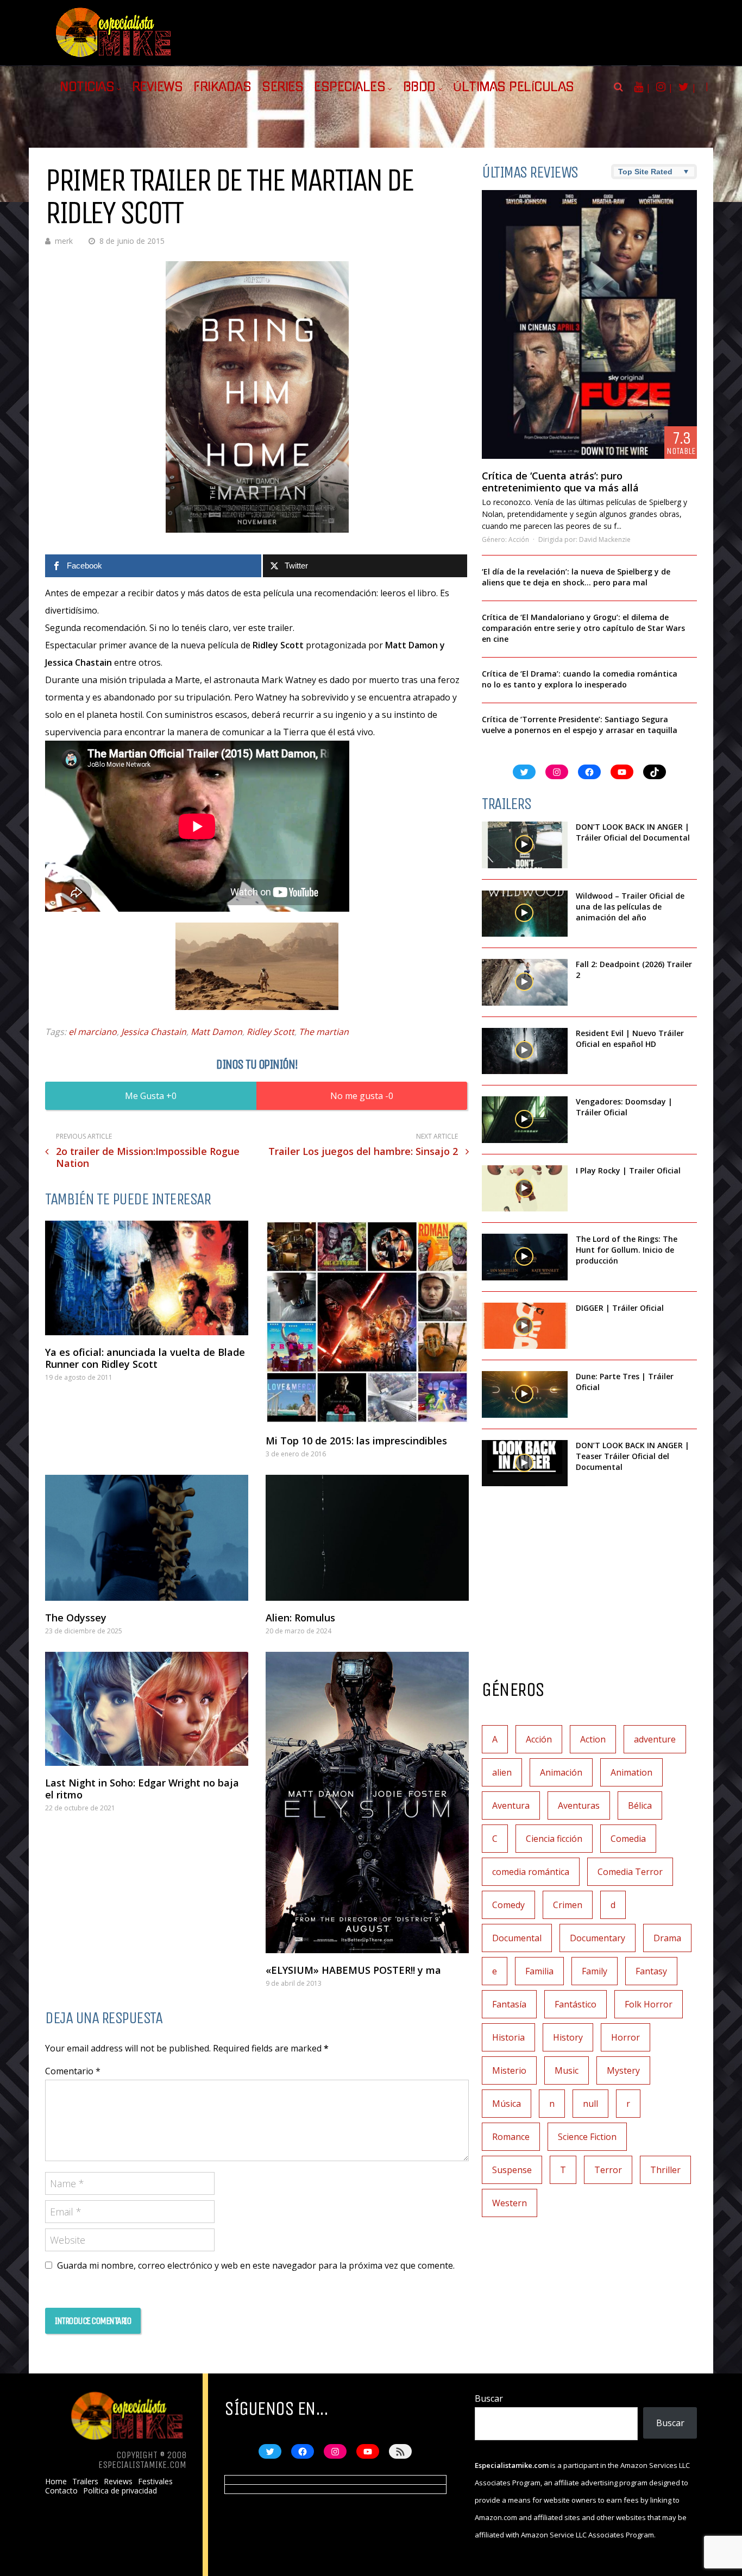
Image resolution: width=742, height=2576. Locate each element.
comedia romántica (531, 1872)
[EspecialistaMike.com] (114, 57)
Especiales (350, 87)
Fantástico (576, 2004)
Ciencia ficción (554, 1839)
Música (507, 2104)
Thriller (665, 2170)
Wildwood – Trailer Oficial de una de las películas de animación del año (630, 907)
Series (282, 87)
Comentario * (73, 2071)
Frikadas (222, 87)
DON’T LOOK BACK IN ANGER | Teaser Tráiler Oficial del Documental (633, 1456)
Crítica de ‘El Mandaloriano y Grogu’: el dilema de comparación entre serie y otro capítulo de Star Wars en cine (583, 628)
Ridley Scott (271, 1032)
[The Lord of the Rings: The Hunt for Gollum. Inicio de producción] (525, 1257)
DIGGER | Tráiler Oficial (620, 1308)
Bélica (640, 1805)
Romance (511, 2137)
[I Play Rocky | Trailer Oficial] (525, 1189)
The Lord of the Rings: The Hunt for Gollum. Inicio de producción (627, 1250)
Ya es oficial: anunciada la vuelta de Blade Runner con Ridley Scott (145, 1358)
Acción (519, 539)
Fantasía (509, 2004)
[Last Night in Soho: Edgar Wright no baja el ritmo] (147, 1709)
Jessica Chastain (154, 1032)
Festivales (155, 2482)
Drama (667, 1938)
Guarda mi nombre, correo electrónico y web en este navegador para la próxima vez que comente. (256, 2265)
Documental (517, 1938)
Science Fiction (587, 2137)
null (590, 2104)
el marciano (93, 1032)
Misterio (509, 2070)
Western (510, 2203)
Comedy (508, 1905)
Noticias (87, 87)
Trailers (85, 2482)
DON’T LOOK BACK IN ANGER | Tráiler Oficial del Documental (634, 832)
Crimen (568, 1905)
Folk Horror (649, 2004)
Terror (608, 2170)
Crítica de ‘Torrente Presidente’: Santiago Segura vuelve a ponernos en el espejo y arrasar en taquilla (580, 725)
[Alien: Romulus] (367, 1538)
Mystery (623, 2070)
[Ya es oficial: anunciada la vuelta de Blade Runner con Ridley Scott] (147, 1278)
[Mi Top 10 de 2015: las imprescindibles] (367, 1322)
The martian (324, 1032)
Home (56, 2482)
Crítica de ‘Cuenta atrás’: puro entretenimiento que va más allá (560, 482)
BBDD (419, 87)
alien (502, 1772)
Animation (631, 1772)
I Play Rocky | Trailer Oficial (628, 1170)
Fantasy (651, 1971)
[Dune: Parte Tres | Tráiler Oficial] (525, 1394)
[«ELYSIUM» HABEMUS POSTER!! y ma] (367, 1802)
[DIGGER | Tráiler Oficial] (525, 1326)
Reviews (158, 87)
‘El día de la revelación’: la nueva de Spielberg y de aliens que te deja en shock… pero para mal (576, 577)
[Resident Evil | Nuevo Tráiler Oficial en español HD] (525, 1051)
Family (595, 1971)
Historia (508, 2037)
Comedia (628, 1839)
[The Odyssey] (147, 1538)
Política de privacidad (120, 2491)
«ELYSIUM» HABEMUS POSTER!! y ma (353, 1970)
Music (567, 2070)
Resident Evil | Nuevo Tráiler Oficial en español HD (630, 1038)
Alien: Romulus (300, 1618)
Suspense (512, 2170)
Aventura (511, 1805)
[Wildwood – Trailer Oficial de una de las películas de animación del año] (525, 914)
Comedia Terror (630, 1872)
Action (593, 1739)
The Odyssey (76, 1618)
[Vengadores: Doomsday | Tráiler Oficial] (525, 1120)
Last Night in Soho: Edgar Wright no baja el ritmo (142, 1789)
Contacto (61, 2491)
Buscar (489, 2398)
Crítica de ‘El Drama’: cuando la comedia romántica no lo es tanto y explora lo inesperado (580, 679)
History (568, 2037)
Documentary (598, 1938)
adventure (655, 1739)
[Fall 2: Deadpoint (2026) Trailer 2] (525, 982)
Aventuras (579, 1805)
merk (64, 241)
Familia (539, 1971)
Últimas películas (514, 87)
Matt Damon (216, 1032)
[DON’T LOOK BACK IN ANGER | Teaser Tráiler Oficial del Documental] (525, 1463)
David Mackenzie (605, 539)
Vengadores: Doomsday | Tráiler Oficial (624, 1107)
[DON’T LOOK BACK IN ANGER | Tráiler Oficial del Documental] (525, 845)
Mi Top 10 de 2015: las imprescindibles (356, 1441)
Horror (625, 2037)
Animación (561, 1772)
